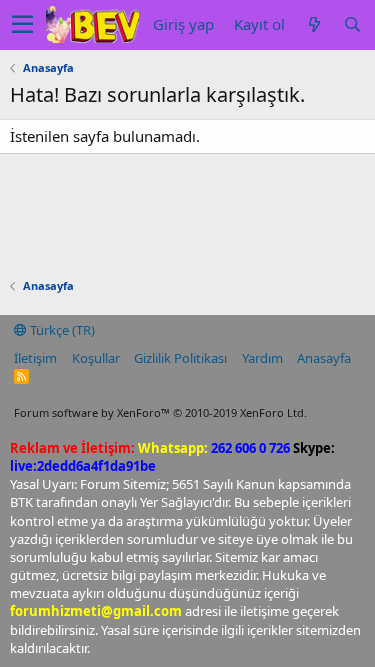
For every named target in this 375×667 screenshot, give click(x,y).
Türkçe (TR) (61, 330)
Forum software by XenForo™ (160, 412)
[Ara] (352, 24)
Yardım (262, 358)
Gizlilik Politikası (180, 358)
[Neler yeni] (314, 24)
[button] (22, 25)
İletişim (35, 358)
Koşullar (96, 358)
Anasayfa (324, 358)
